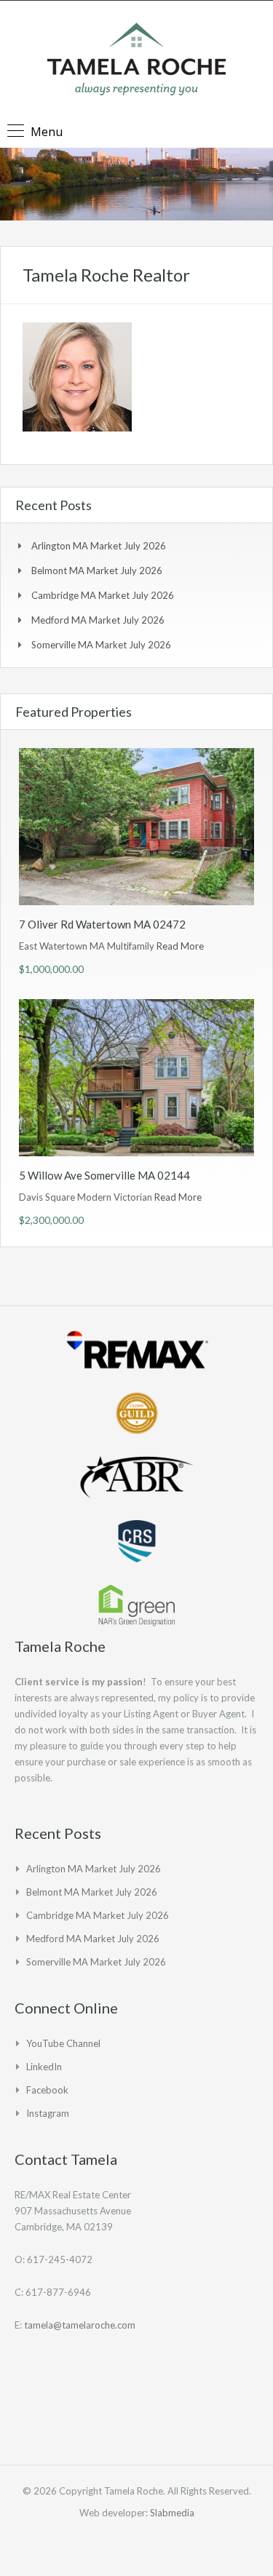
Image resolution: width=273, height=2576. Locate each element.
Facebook (47, 2090)
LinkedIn (44, 2067)
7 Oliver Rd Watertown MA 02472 (102, 924)
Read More (180, 946)
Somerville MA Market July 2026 (101, 645)
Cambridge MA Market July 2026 (103, 595)
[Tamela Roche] (136, 61)
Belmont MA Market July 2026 (97, 571)
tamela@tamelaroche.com (80, 2325)
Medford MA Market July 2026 (98, 620)
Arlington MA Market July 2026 (99, 546)
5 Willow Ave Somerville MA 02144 (104, 1175)
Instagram (48, 2113)
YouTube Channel (63, 2043)
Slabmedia (172, 2513)
